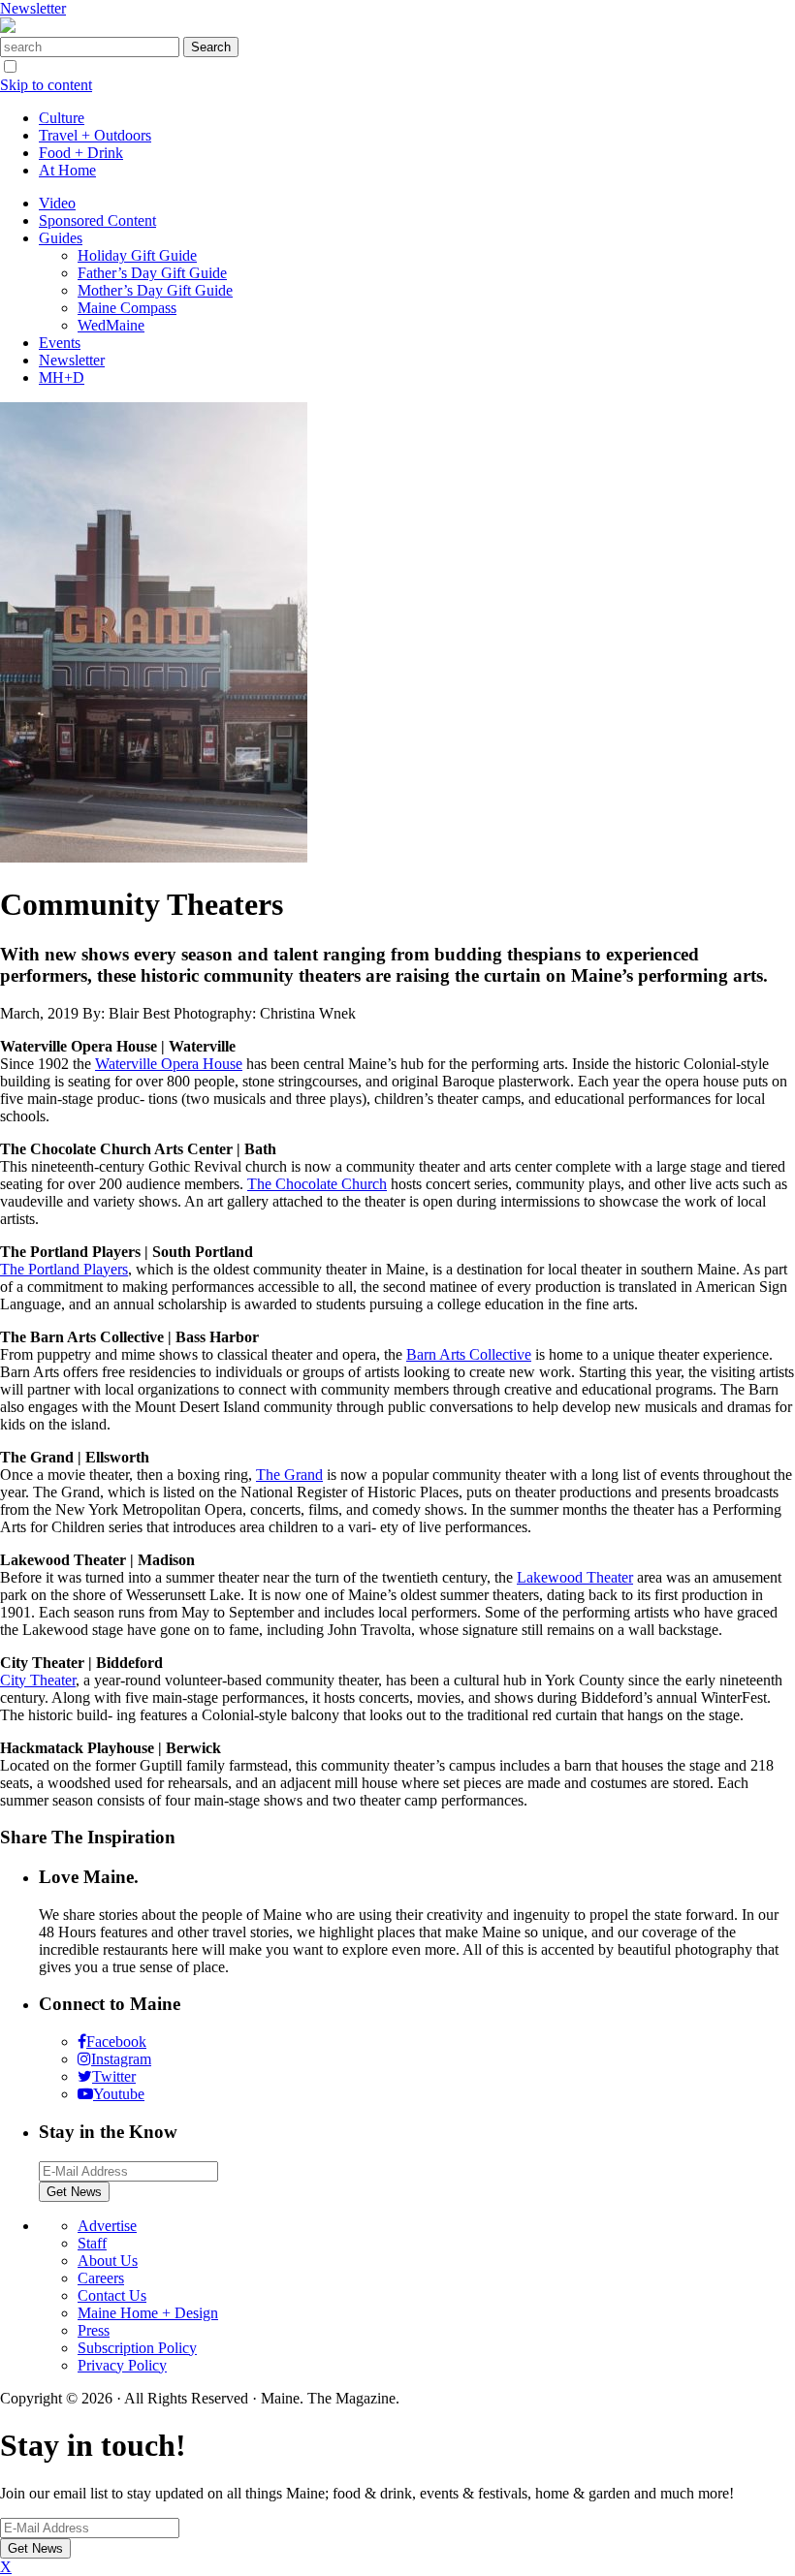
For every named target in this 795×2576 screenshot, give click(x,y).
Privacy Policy (122, 2365)
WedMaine (111, 325)
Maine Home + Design (148, 2313)
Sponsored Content (97, 220)
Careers (101, 2278)
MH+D (62, 377)
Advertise (107, 2226)
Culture (62, 118)
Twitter (114, 2076)
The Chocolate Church (317, 1184)
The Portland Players (64, 1269)
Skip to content (46, 85)
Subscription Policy (137, 2348)
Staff (92, 2243)
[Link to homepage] (8, 28)
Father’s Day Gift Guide (152, 273)
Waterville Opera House (169, 1064)
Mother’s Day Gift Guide (155, 290)
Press (94, 2330)
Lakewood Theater (575, 1577)
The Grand (289, 1475)
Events (60, 343)
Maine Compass (127, 308)
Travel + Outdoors (95, 135)
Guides (61, 238)
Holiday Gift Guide (137, 255)
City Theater (38, 1680)
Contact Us (112, 2295)
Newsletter (33, 8)
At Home (67, 170)
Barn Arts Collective (469, 1354)
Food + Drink (81, 153)
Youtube (119, 2094)
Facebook (116, 2042)
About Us (108, 2261)
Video (57, 203)
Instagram (121, 2059)
